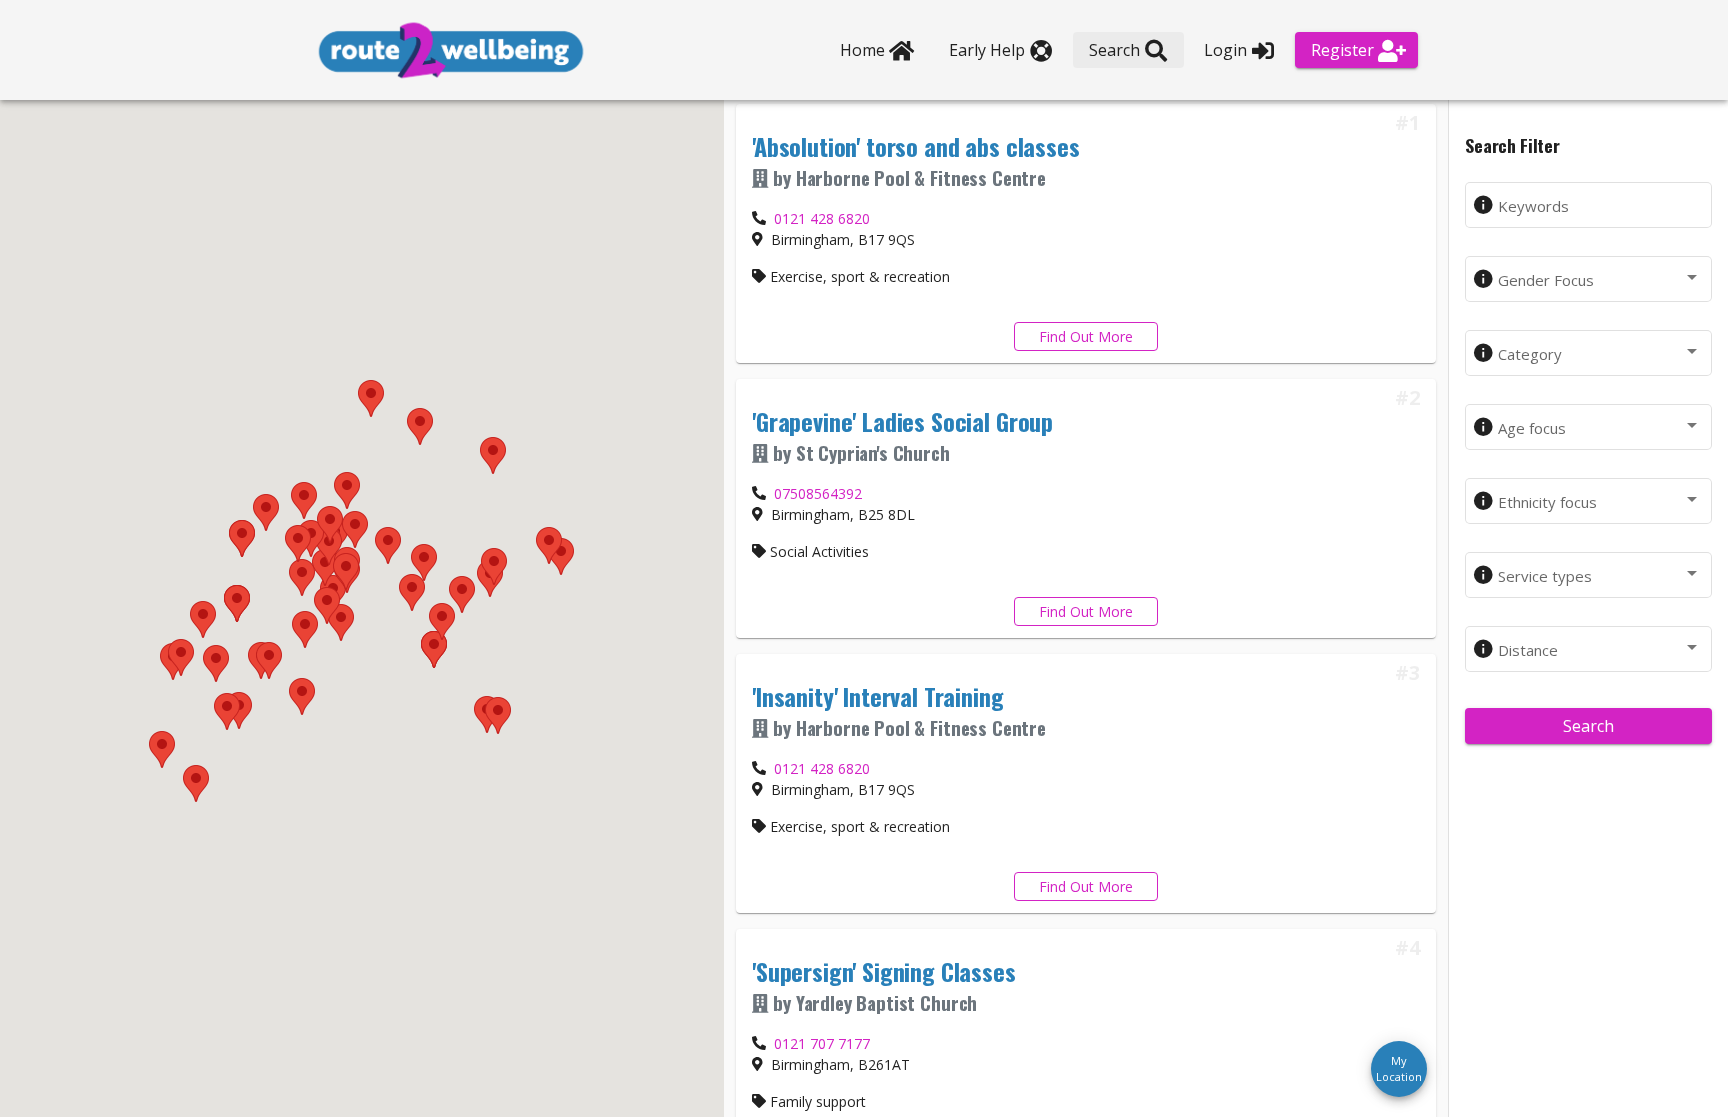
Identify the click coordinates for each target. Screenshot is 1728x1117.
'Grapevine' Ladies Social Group (902, 421)
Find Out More (1086, 336)
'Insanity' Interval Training (878, 696)
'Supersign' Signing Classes (884, 971)
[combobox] (1599, 281)
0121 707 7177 (822, 1043)
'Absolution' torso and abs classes (916, 146)
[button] (412, 592)
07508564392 (818, 493)
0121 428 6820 (822, 218)
